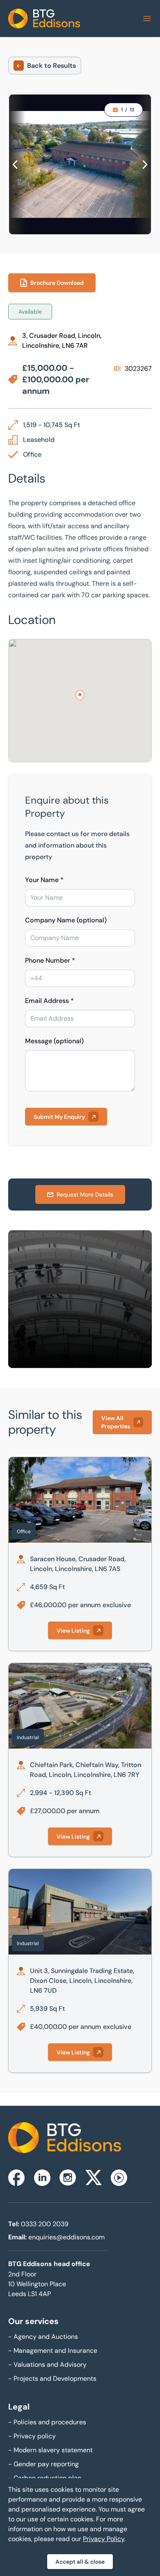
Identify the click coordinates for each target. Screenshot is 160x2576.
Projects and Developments (52, 2378)
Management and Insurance (53, 2351)
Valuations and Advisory (47, 2365)
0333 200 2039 (45, 2224)
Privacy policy (32, 2436)
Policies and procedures (47, 2422)
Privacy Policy (104, 2539)
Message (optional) (54, 1041)
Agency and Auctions (43, 2337)
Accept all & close (80, 2562)
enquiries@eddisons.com (66, 2237)
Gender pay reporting (43, 2464)
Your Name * (44, 880)
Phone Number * (50, 960)
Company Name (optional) (66, 920)
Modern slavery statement (50, 2450)
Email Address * (49, 1001)
